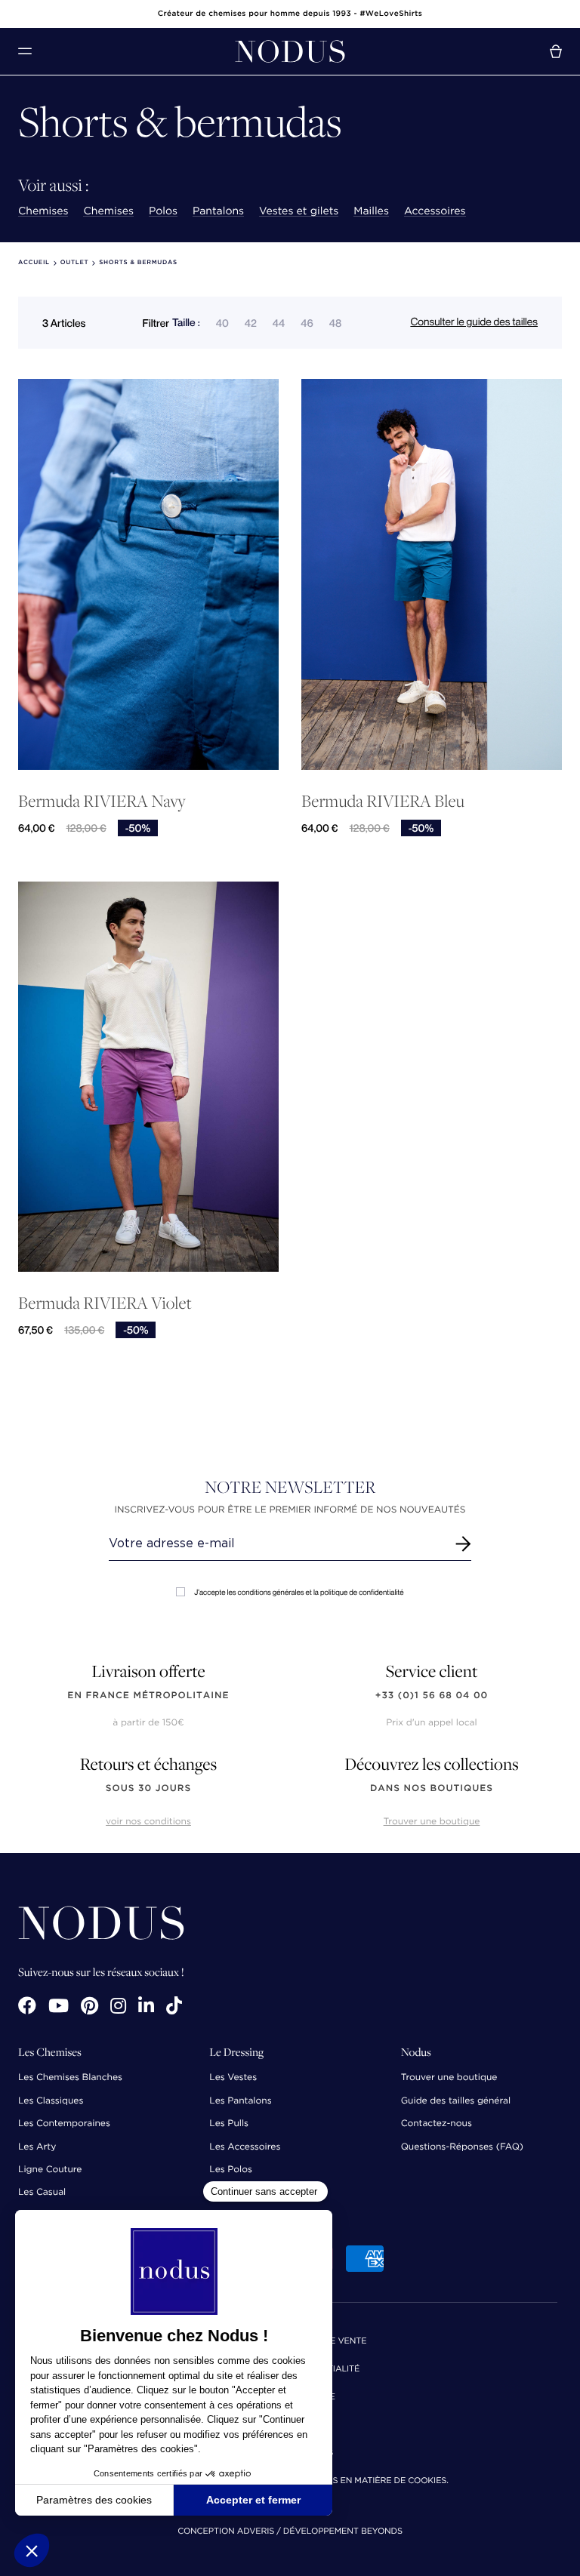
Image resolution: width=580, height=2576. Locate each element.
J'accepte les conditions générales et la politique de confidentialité (299, 1592)
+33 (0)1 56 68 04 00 (432, 1696)
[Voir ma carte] (556, 51)
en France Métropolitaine (148, 1696)
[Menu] (25, 51)
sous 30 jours (148, 1788)
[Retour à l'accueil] (290, 51)
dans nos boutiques (432, 1788)
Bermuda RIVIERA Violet (105, 1303)
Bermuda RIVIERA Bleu (383, 801)
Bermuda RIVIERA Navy (102, 801)
